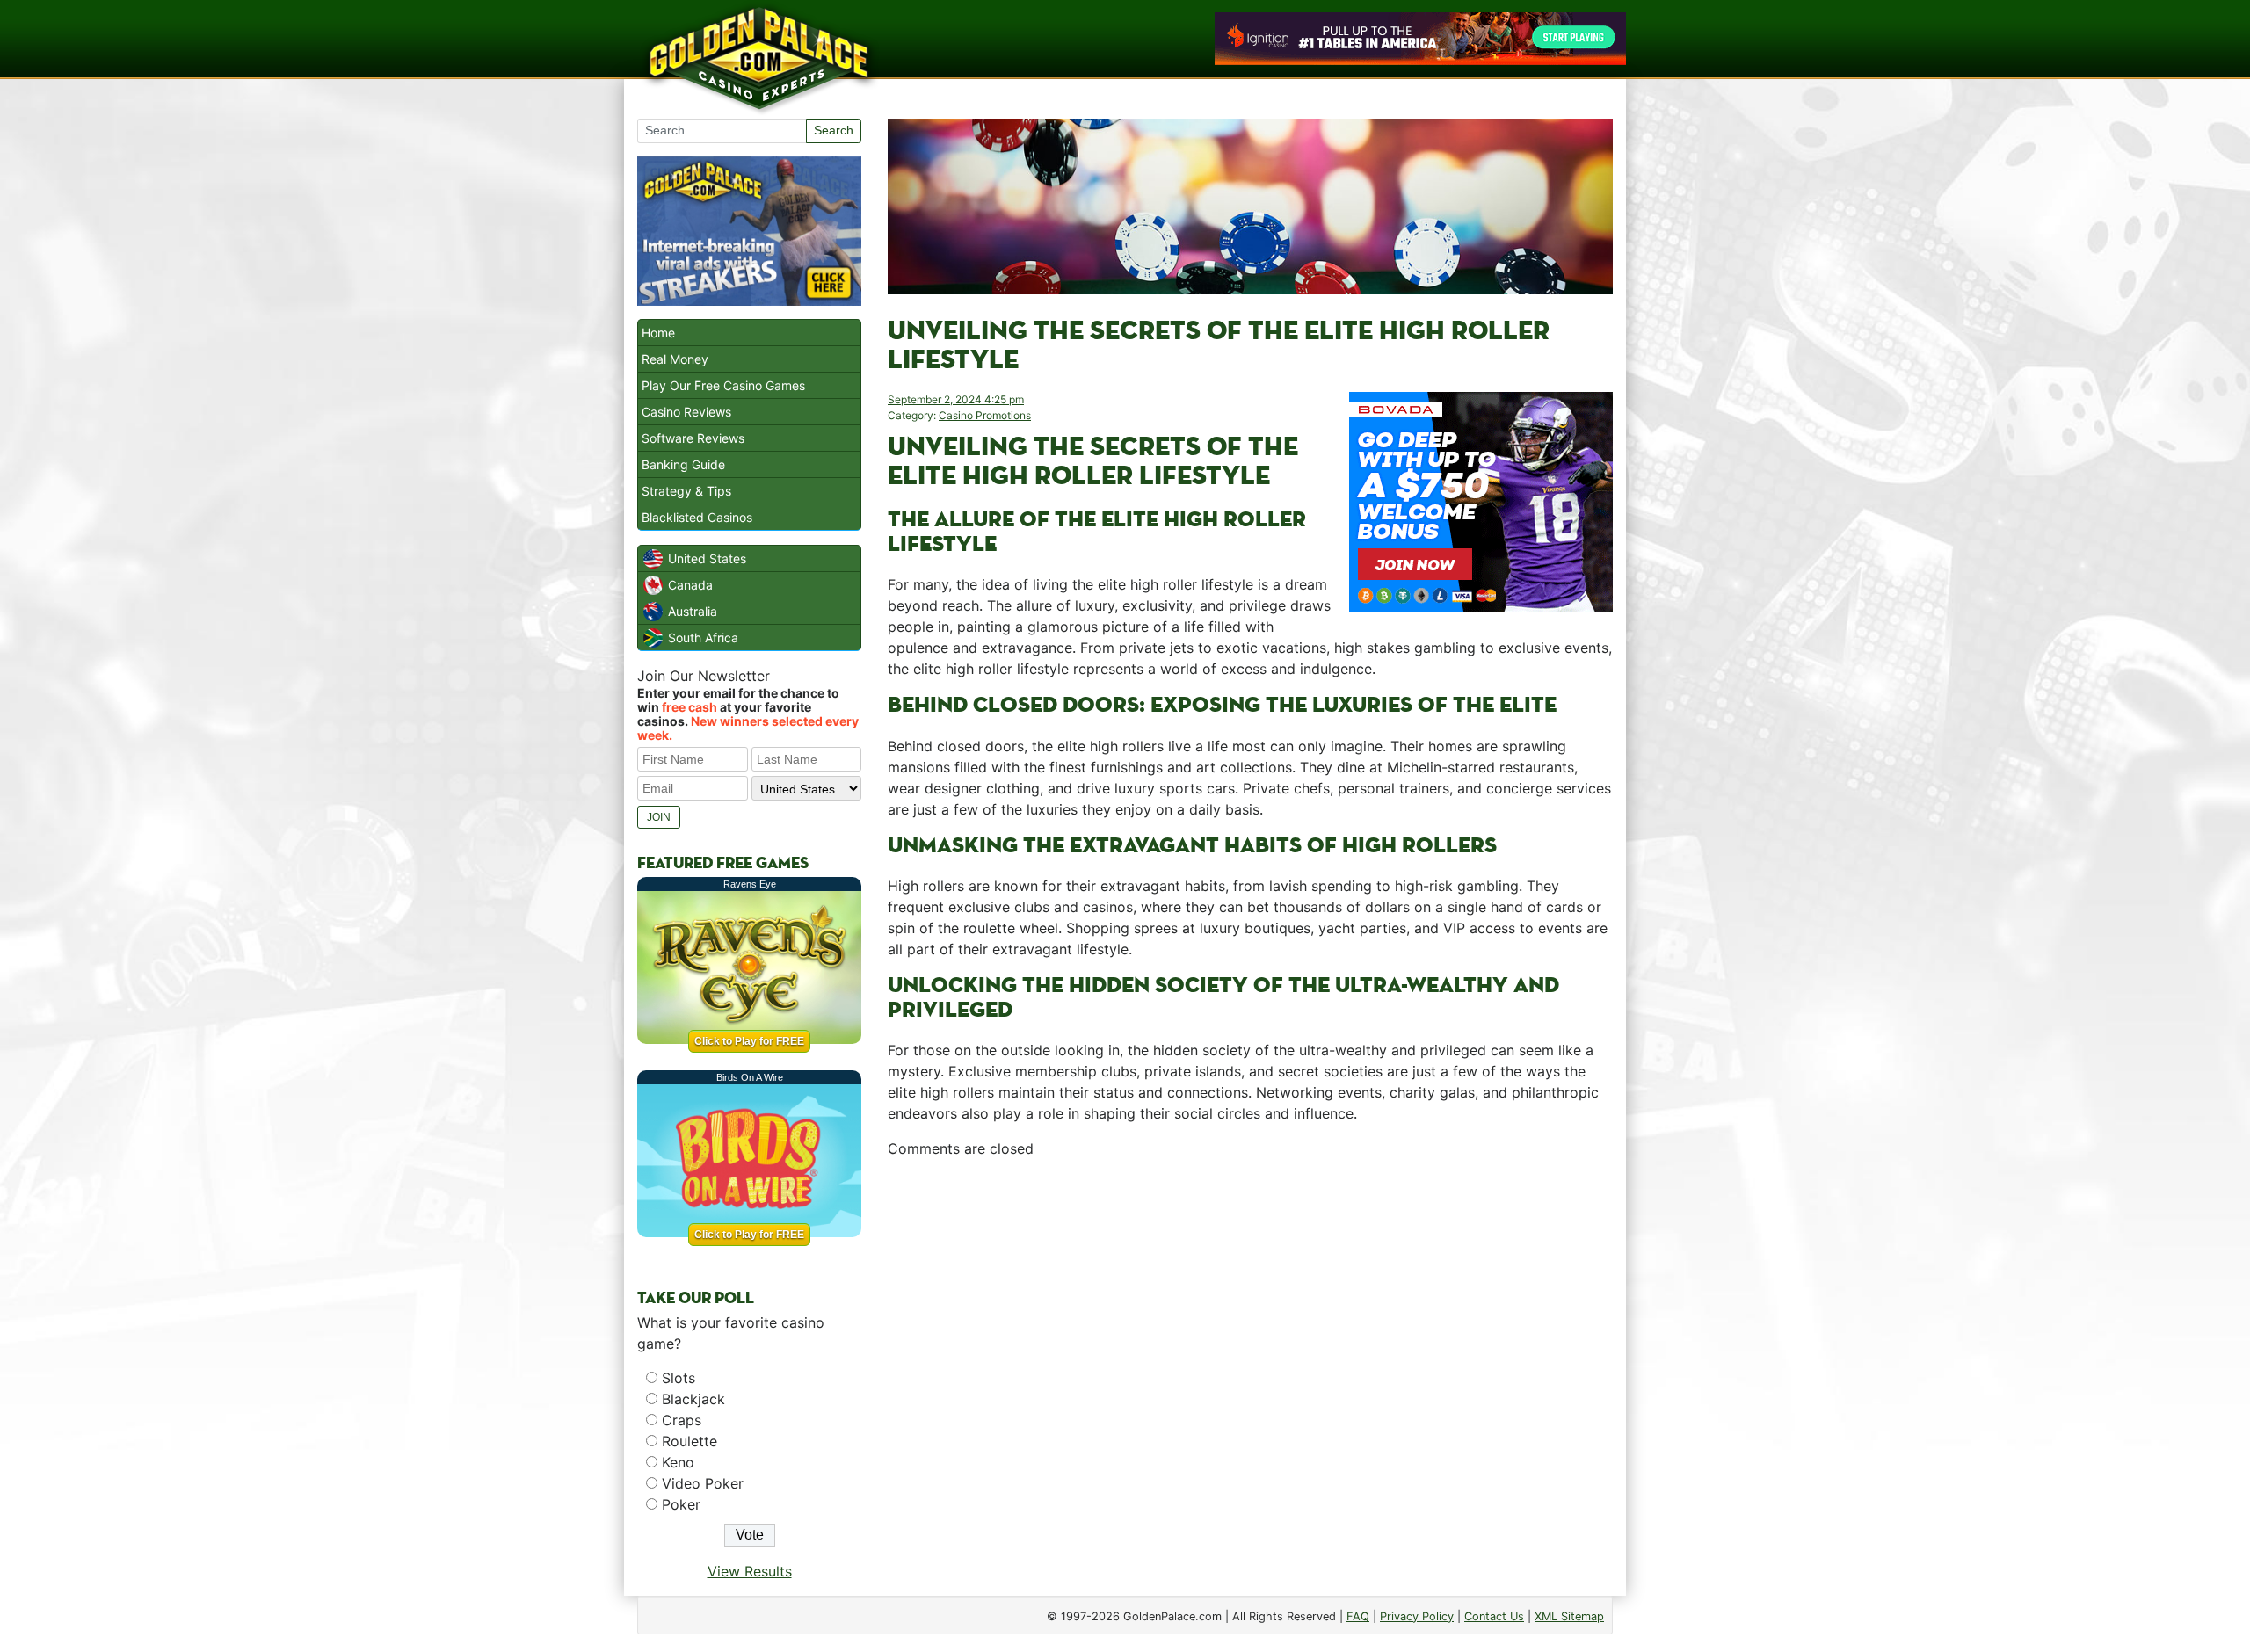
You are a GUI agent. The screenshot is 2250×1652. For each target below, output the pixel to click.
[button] (1126, 757)
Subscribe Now (1125, 902)
